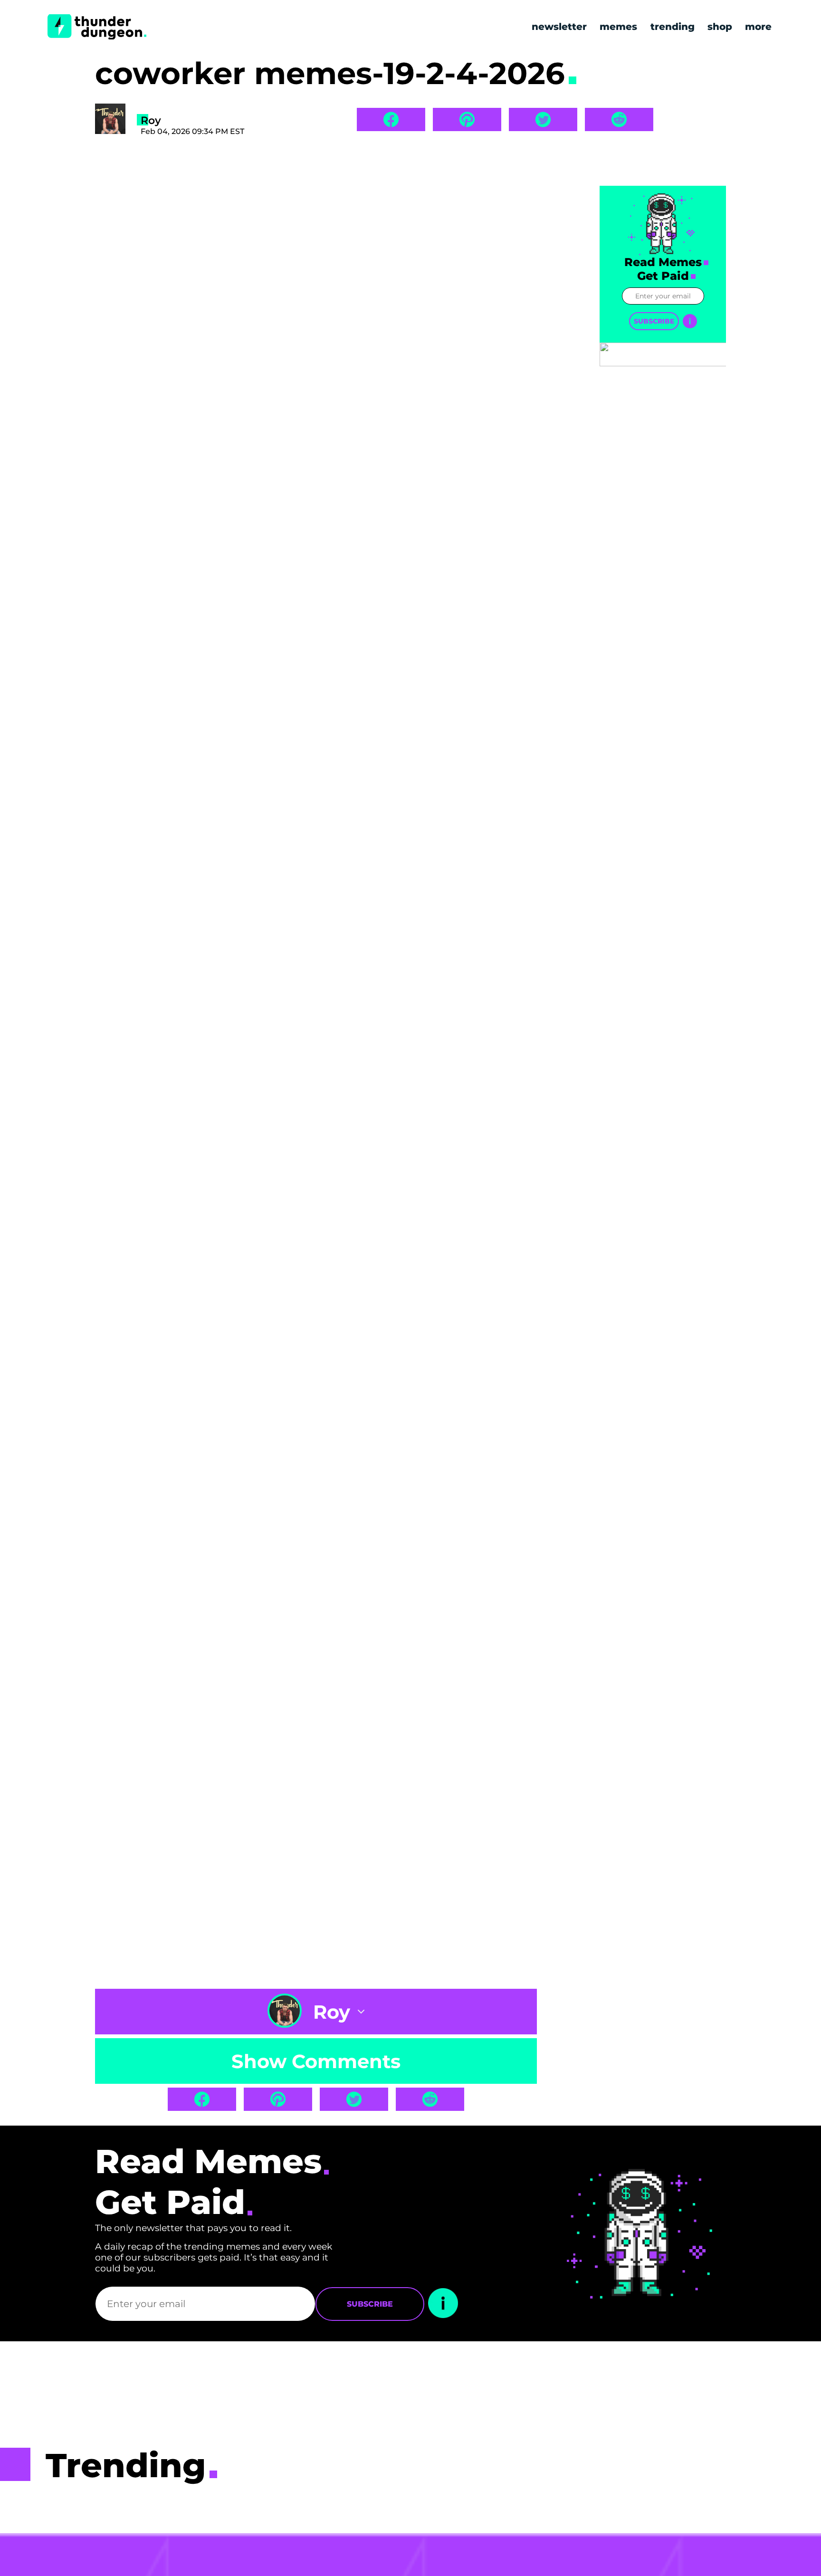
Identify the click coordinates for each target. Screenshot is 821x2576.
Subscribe (654, 321)
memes (618, 27)
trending (673, 27)
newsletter (559, 27)
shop (720, 27)
